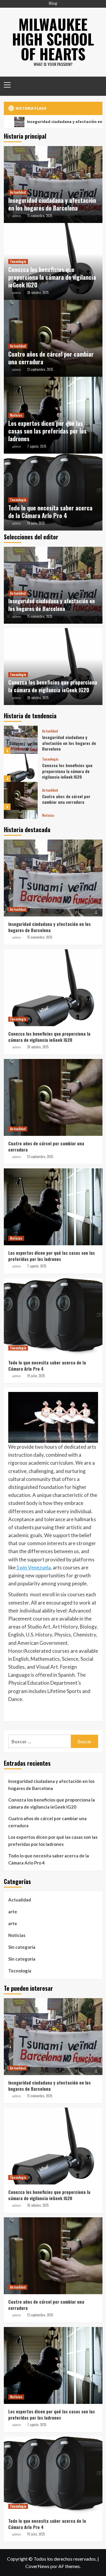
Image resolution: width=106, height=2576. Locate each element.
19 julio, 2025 (36, 523)
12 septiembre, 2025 (40, 369)
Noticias (16, 415)
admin (16, 216)
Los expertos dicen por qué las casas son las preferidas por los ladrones (47, 431)
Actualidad (18, 192)
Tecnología (18, 261)
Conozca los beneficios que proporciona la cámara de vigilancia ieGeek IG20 (52, 277)
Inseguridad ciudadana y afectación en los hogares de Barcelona (52, 204)
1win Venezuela (34, 1567)
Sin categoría (22, 1947)
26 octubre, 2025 (38, 292)
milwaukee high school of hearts (53, 39)
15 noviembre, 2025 (40, 216)
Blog (53, 3)
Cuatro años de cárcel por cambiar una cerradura (51, 358)
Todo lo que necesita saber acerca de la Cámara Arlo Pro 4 (50, 512)
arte (13, 1912)
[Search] (96, 84)
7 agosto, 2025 (37, 446)
